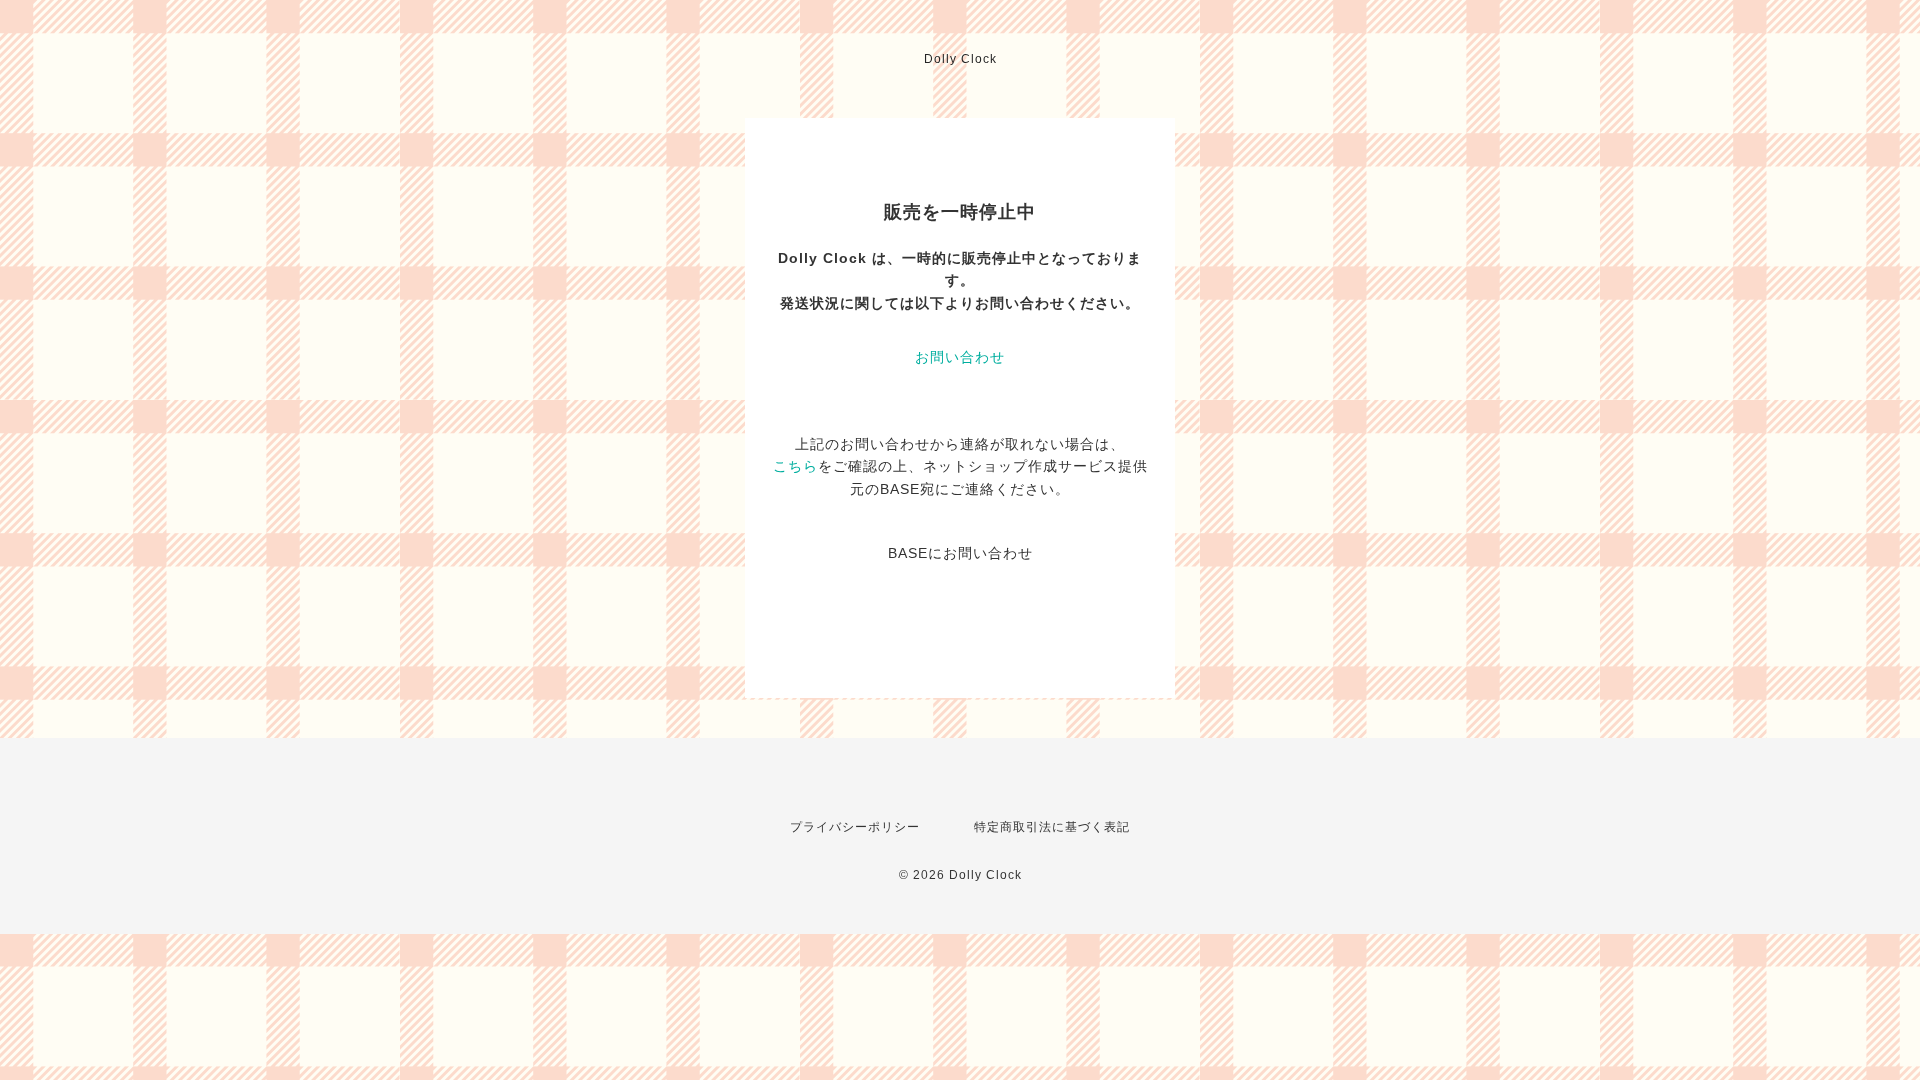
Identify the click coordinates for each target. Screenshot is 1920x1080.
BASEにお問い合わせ (960, 553)
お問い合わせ (960, 357)
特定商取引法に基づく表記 (1052, 827)
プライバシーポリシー (855, 827)
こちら (795, 466)
